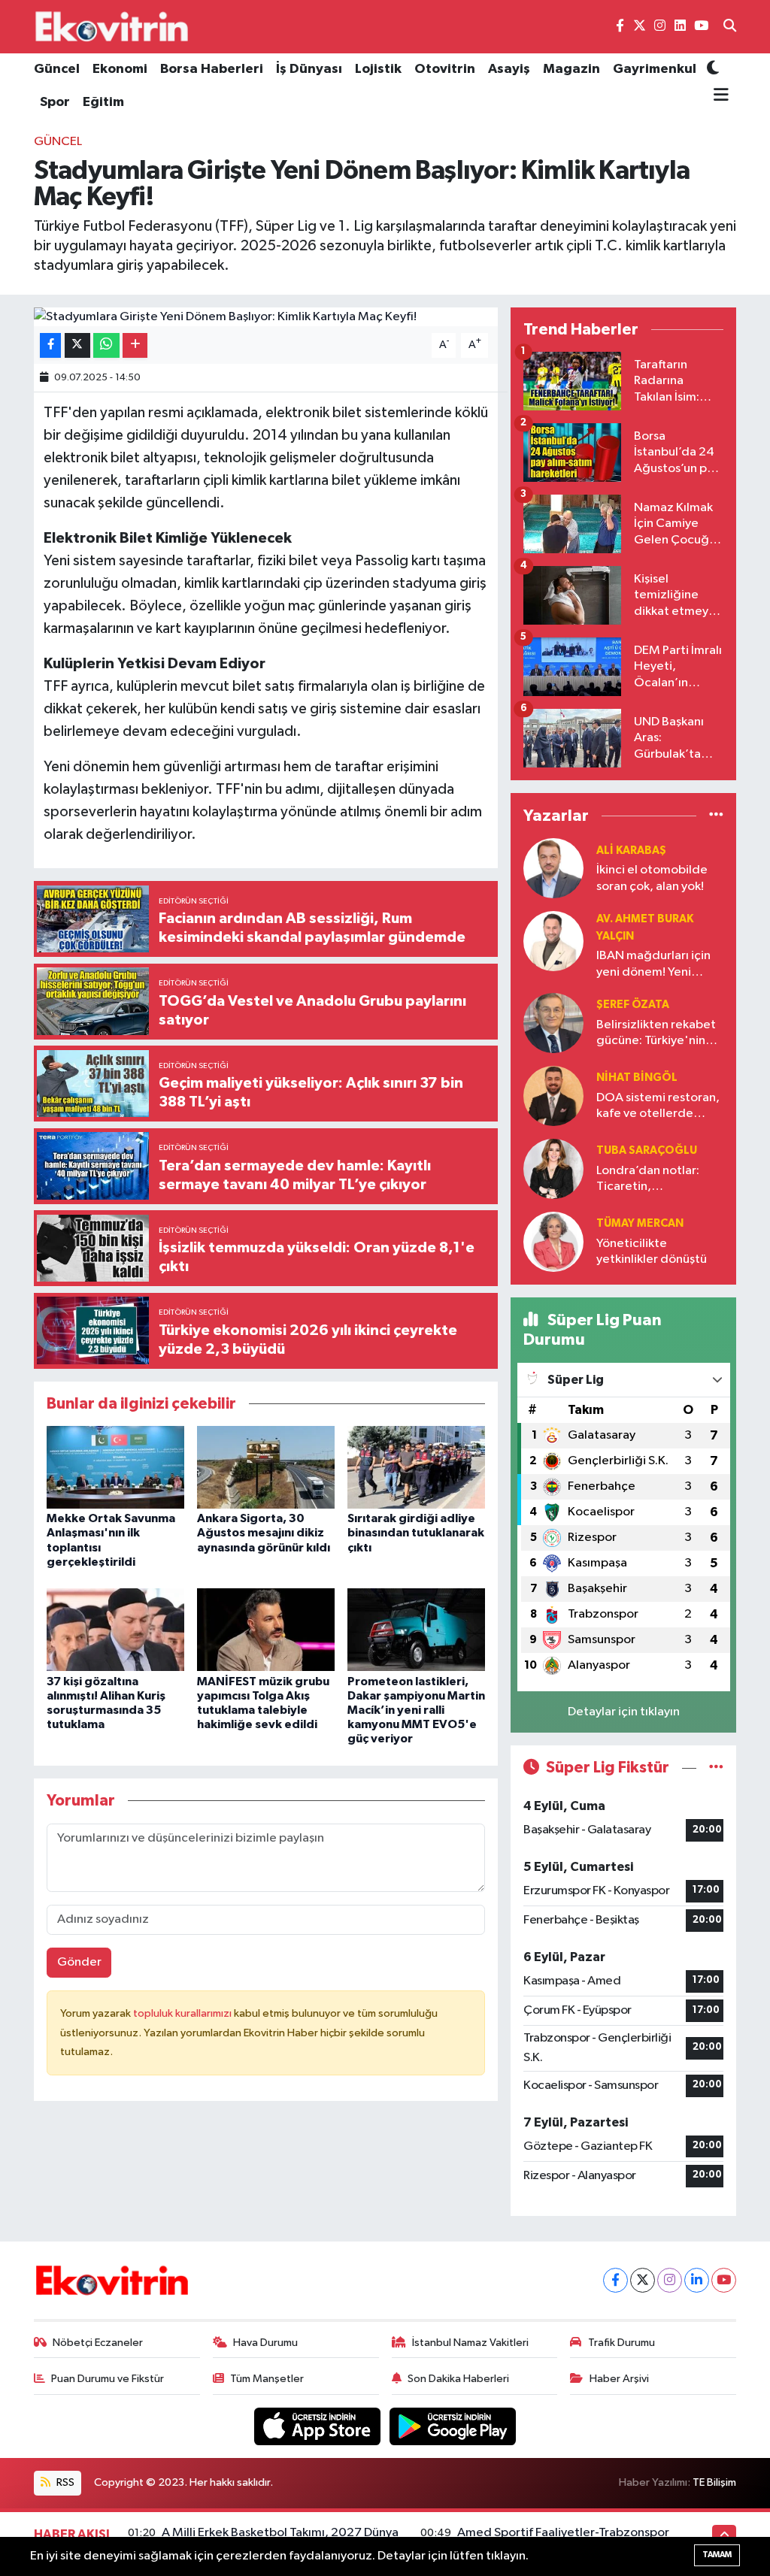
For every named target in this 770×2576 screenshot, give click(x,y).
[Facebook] (615, 2280)
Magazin (571, 69)
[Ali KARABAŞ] (553, 868)
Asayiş (509, 69)
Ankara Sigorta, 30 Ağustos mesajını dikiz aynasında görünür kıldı (264, 1533)
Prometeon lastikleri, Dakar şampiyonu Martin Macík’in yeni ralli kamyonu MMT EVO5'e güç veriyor (416, 1710)
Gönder (79, 1962)
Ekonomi (120, 69)
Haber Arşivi (619, 2379)
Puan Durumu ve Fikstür (108, 2379)
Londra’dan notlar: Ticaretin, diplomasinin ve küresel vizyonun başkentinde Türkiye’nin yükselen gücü (652, 1180)
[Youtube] (724, 2280)
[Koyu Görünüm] (713, 70)
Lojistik (378, 69)
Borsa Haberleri (212, 69)
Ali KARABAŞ (631, 851)
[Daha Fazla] (135, 345)
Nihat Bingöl (637, 1078)
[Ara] (730, 27)
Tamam (717, 2555)
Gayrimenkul (655, 69)
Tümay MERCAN (640, 1223)
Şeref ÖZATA (633, 1005)
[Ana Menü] (718, 95)
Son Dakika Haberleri (458, 2379)
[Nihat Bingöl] (553, 1096)
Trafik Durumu (621, 2343)
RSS (64, 2482)
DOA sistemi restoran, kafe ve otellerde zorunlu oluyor (658, 1107)
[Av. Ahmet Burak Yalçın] (553, 941)
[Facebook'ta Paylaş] (50, 345)
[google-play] (453, 2426)
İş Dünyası (309, 69)
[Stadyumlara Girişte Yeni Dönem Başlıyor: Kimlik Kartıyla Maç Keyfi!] (266, 317)
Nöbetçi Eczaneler (98, 2343)
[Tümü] (716, 816)
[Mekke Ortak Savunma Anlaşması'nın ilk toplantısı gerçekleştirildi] (115, 1467)
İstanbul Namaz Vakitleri (470, 2343)
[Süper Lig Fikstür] (716, 1768)
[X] (643, 2280)
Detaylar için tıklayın (624, 1712)
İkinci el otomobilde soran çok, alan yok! (652, 878)
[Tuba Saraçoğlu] (553, 1168)
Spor (55, 102)
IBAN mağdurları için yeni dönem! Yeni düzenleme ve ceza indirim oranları (653, 965)
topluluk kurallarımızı (183, 2013)
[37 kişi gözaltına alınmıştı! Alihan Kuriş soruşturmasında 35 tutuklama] (115, 1629)
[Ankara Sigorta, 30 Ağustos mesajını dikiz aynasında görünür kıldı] (266, 1467)
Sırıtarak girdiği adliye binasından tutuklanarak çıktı (416, 1533)
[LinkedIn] (697, 2280)
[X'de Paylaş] (77, 345)
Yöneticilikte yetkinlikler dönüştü (652, 1252)
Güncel (57, 69)
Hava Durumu (265, 2343)
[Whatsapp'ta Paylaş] (106, 345)
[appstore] (319, 2426)
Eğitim (103, 102)
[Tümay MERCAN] (553, 1241)
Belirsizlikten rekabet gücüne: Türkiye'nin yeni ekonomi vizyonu (656, 1034)
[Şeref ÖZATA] (553, 1023)
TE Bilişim (714, 2482)
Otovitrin (445, 69)
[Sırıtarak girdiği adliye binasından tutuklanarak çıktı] (416, 1467)
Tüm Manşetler (267, 2379)
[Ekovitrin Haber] (113, 26)
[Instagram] (670, 2280)
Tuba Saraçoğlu (647, 1150)
